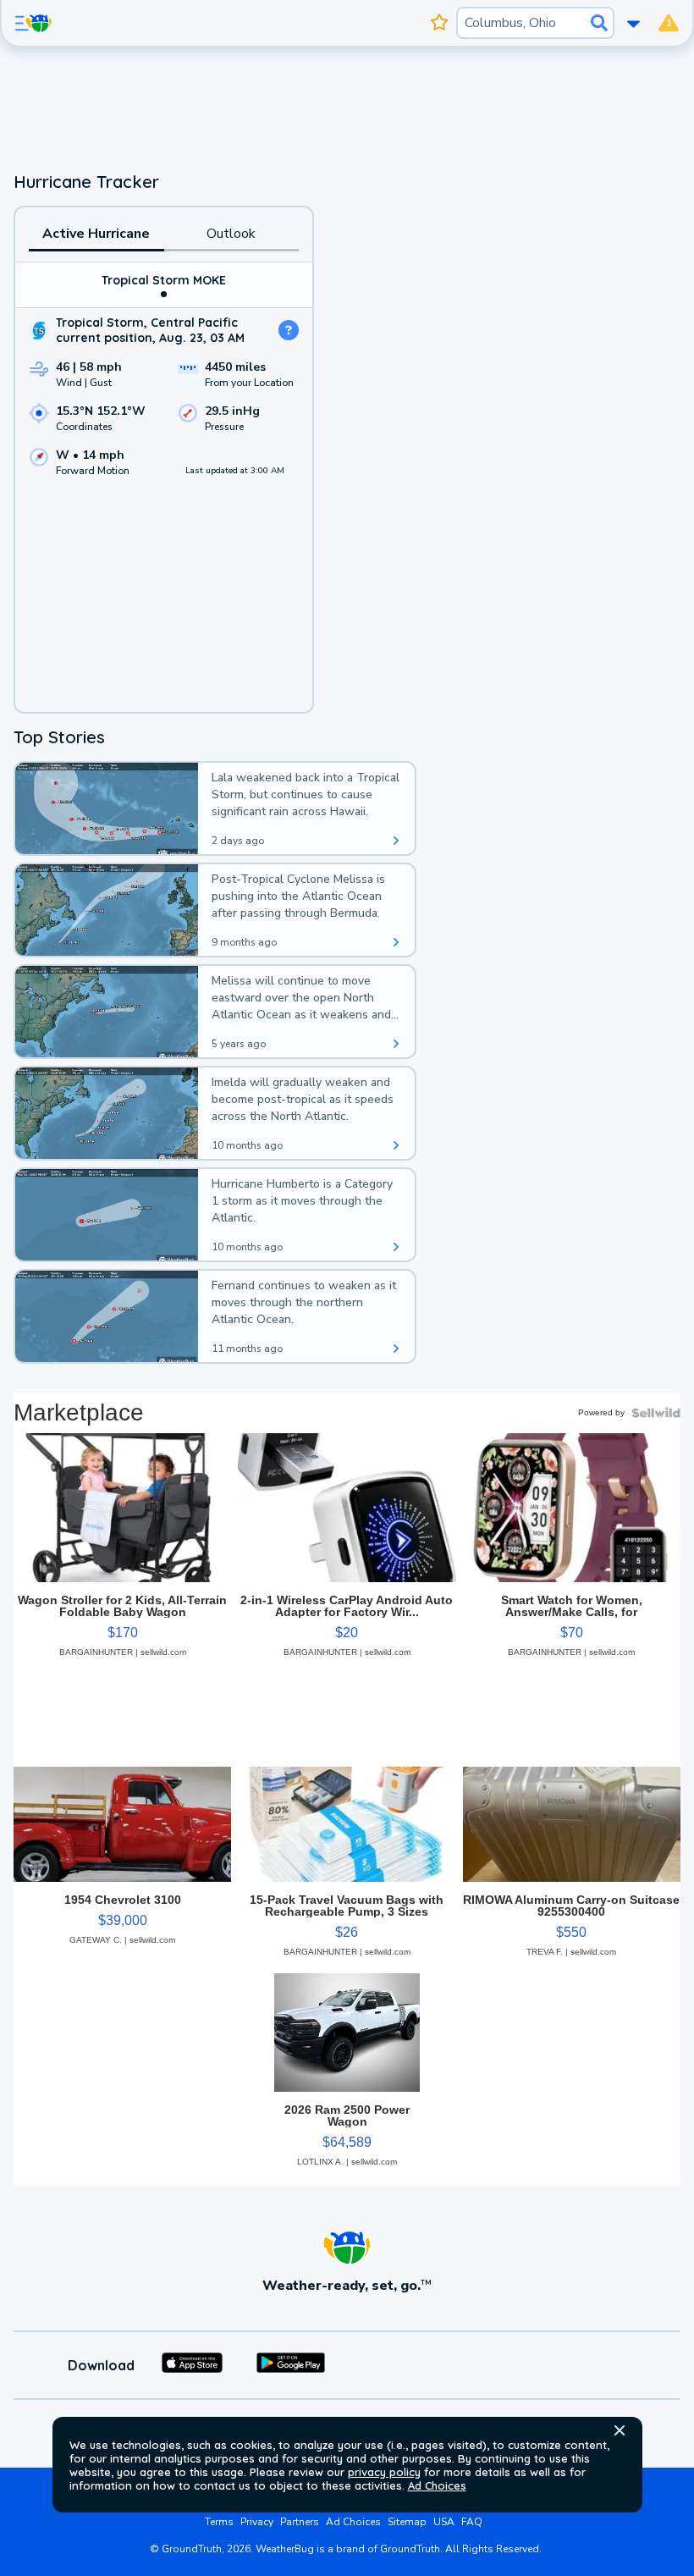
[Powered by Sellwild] (656, 1413)
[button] (620, 2430)
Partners (300, 2522)
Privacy (257, 2522)
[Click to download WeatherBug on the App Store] (192, 2365)
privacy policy (384, 2472)
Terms (219, 2522)
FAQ (472, 2522)
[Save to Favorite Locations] (440, 23)
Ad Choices (437, 2485)
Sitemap (407, 2522)
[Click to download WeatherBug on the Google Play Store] (291, 2365)
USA (444, 2522)
